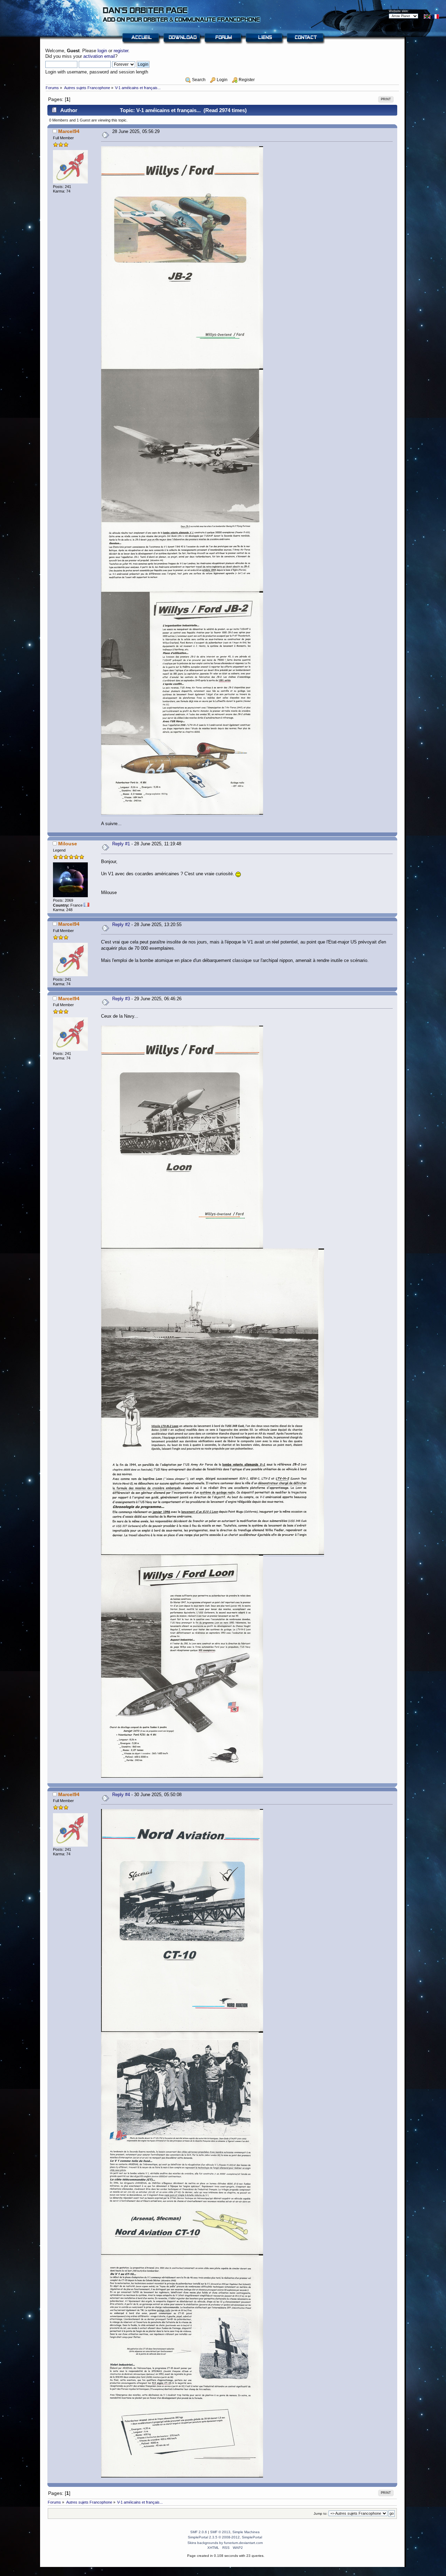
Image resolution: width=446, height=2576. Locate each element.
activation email (99, 56)
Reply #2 (121, 925)
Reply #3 (121, 999)
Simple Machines (246, 2532)
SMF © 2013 (220, 2532)
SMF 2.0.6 (199, 2532)
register (121, 51)
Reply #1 (121, 844)
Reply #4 (121, 1795)
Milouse (68, 844)
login (102, 51)
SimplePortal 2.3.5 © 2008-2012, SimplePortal (225, 2537)
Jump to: (321, 2514)
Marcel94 (69, 131)
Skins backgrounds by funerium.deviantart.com (225, 2543)
